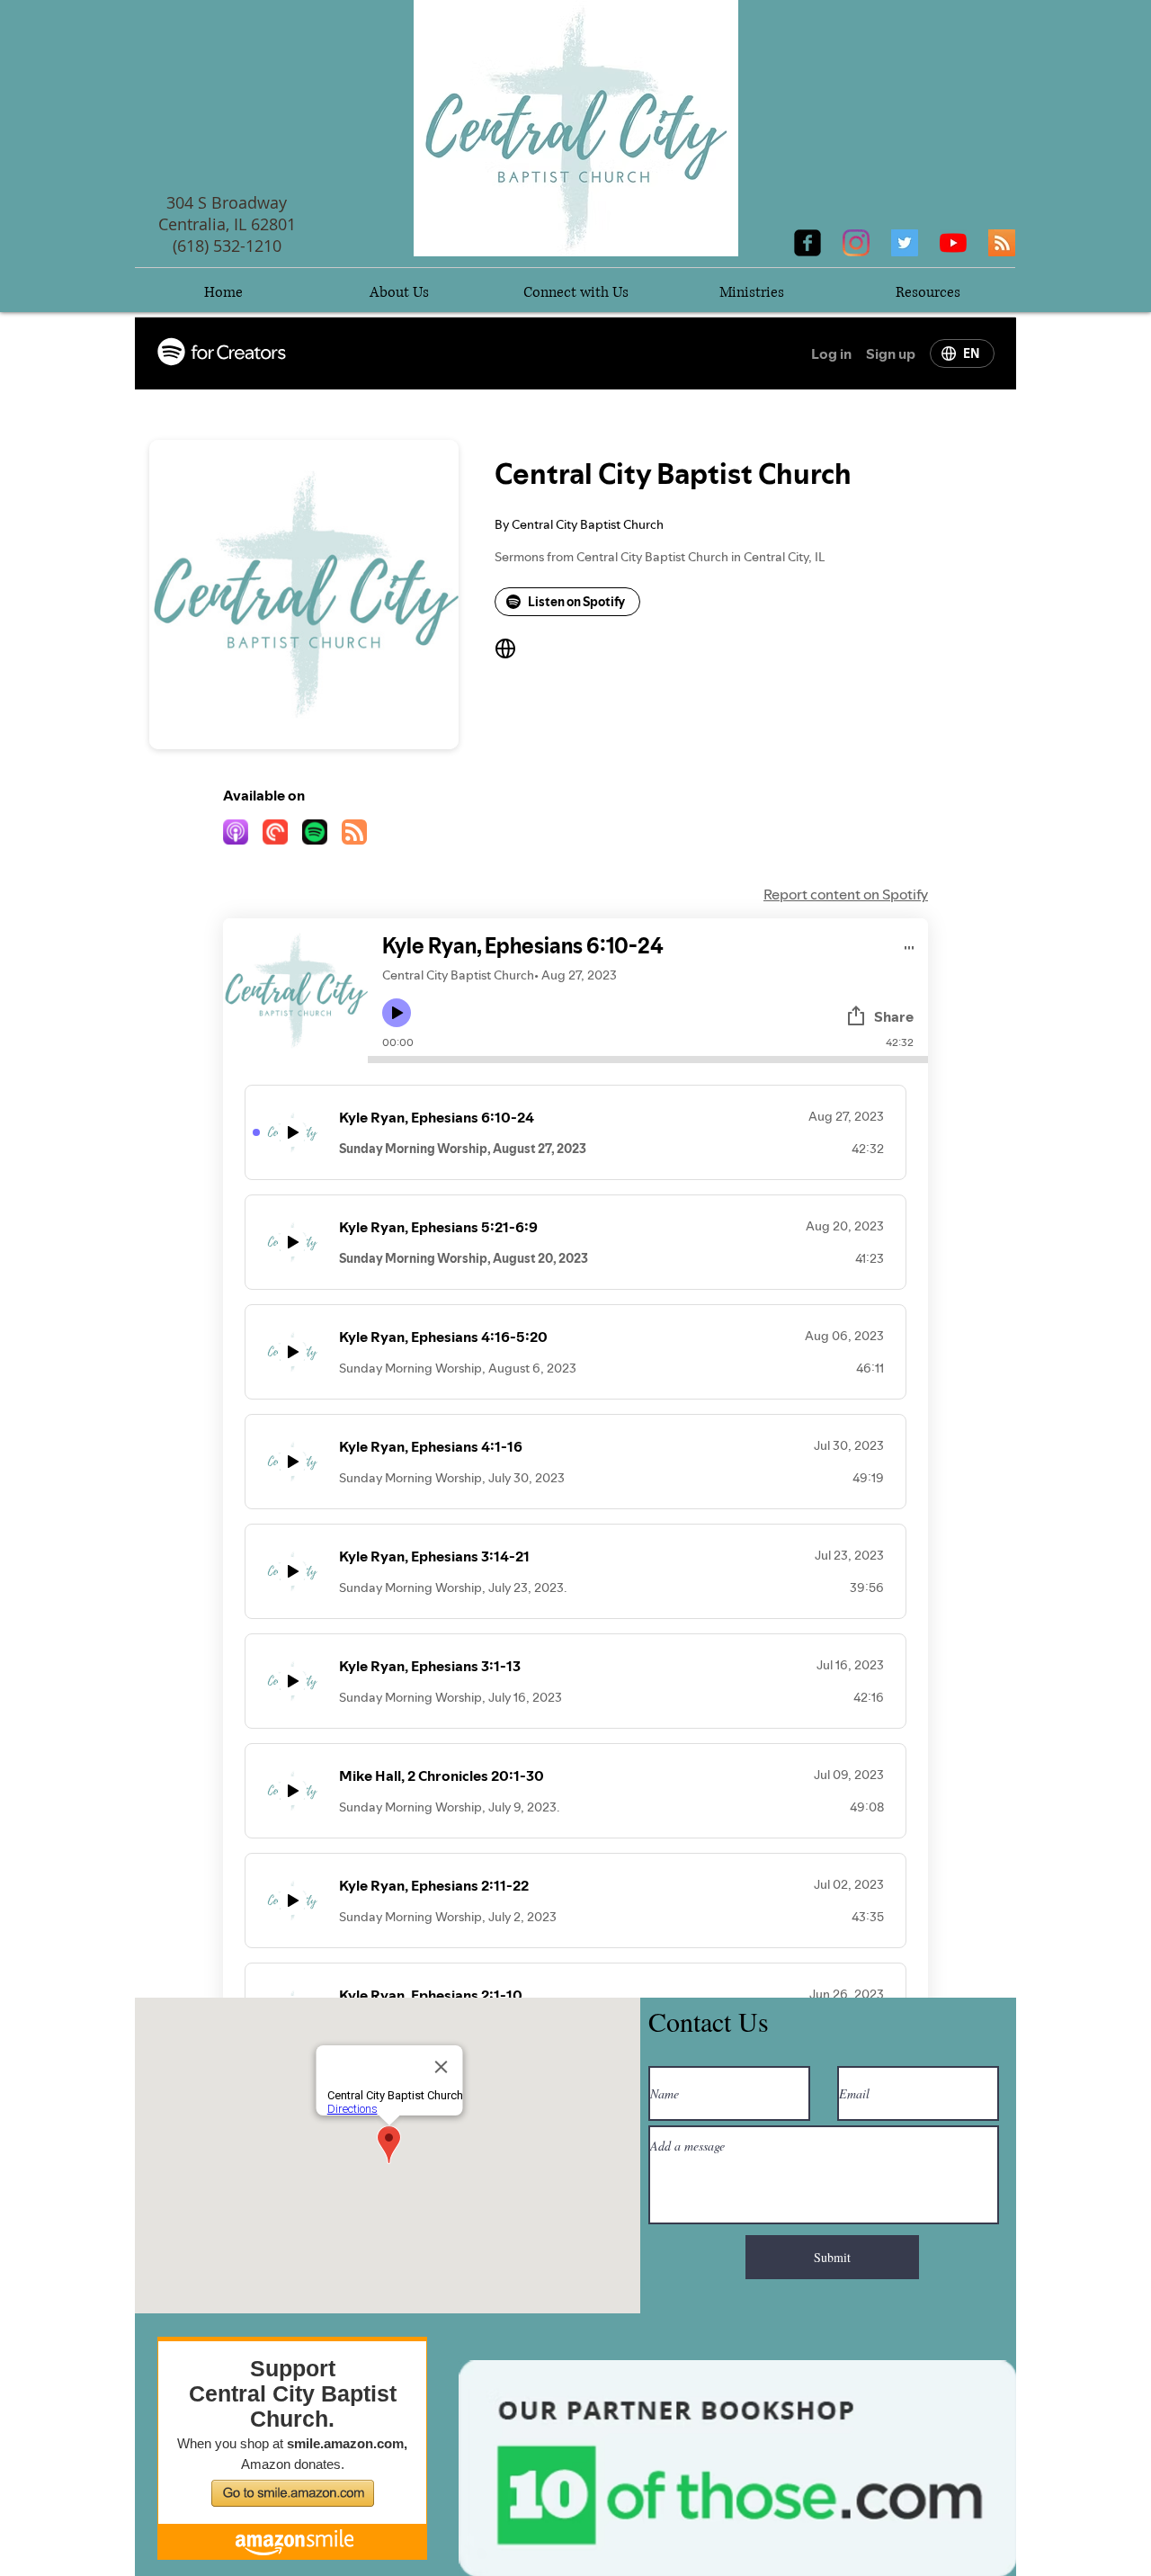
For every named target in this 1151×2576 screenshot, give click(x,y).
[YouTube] (953, 243)
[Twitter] (905, 243)
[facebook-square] (807, 243)
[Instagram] (856, 243)
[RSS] (1002, 243)
